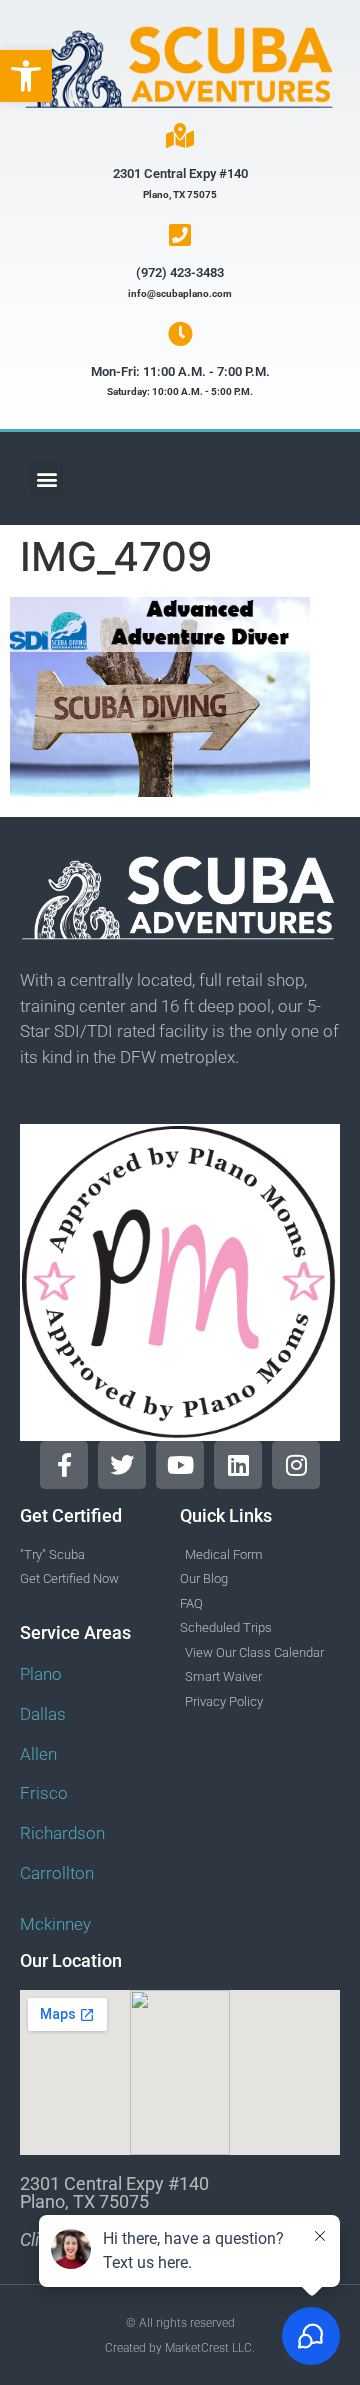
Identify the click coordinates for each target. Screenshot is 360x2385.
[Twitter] (122, 1465)
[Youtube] (180, 1465)
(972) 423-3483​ (180, 272)
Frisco (44, 1793)
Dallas (43, 1714)
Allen (38, 1754)
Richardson (62, 1833)
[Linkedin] (238, 1465)
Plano (41, 1674)
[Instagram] (296, 1465)
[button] (26, 76)
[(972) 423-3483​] (180, 234)
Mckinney (55, 1924)
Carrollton (57, 1873)
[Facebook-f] (64, 1465)
